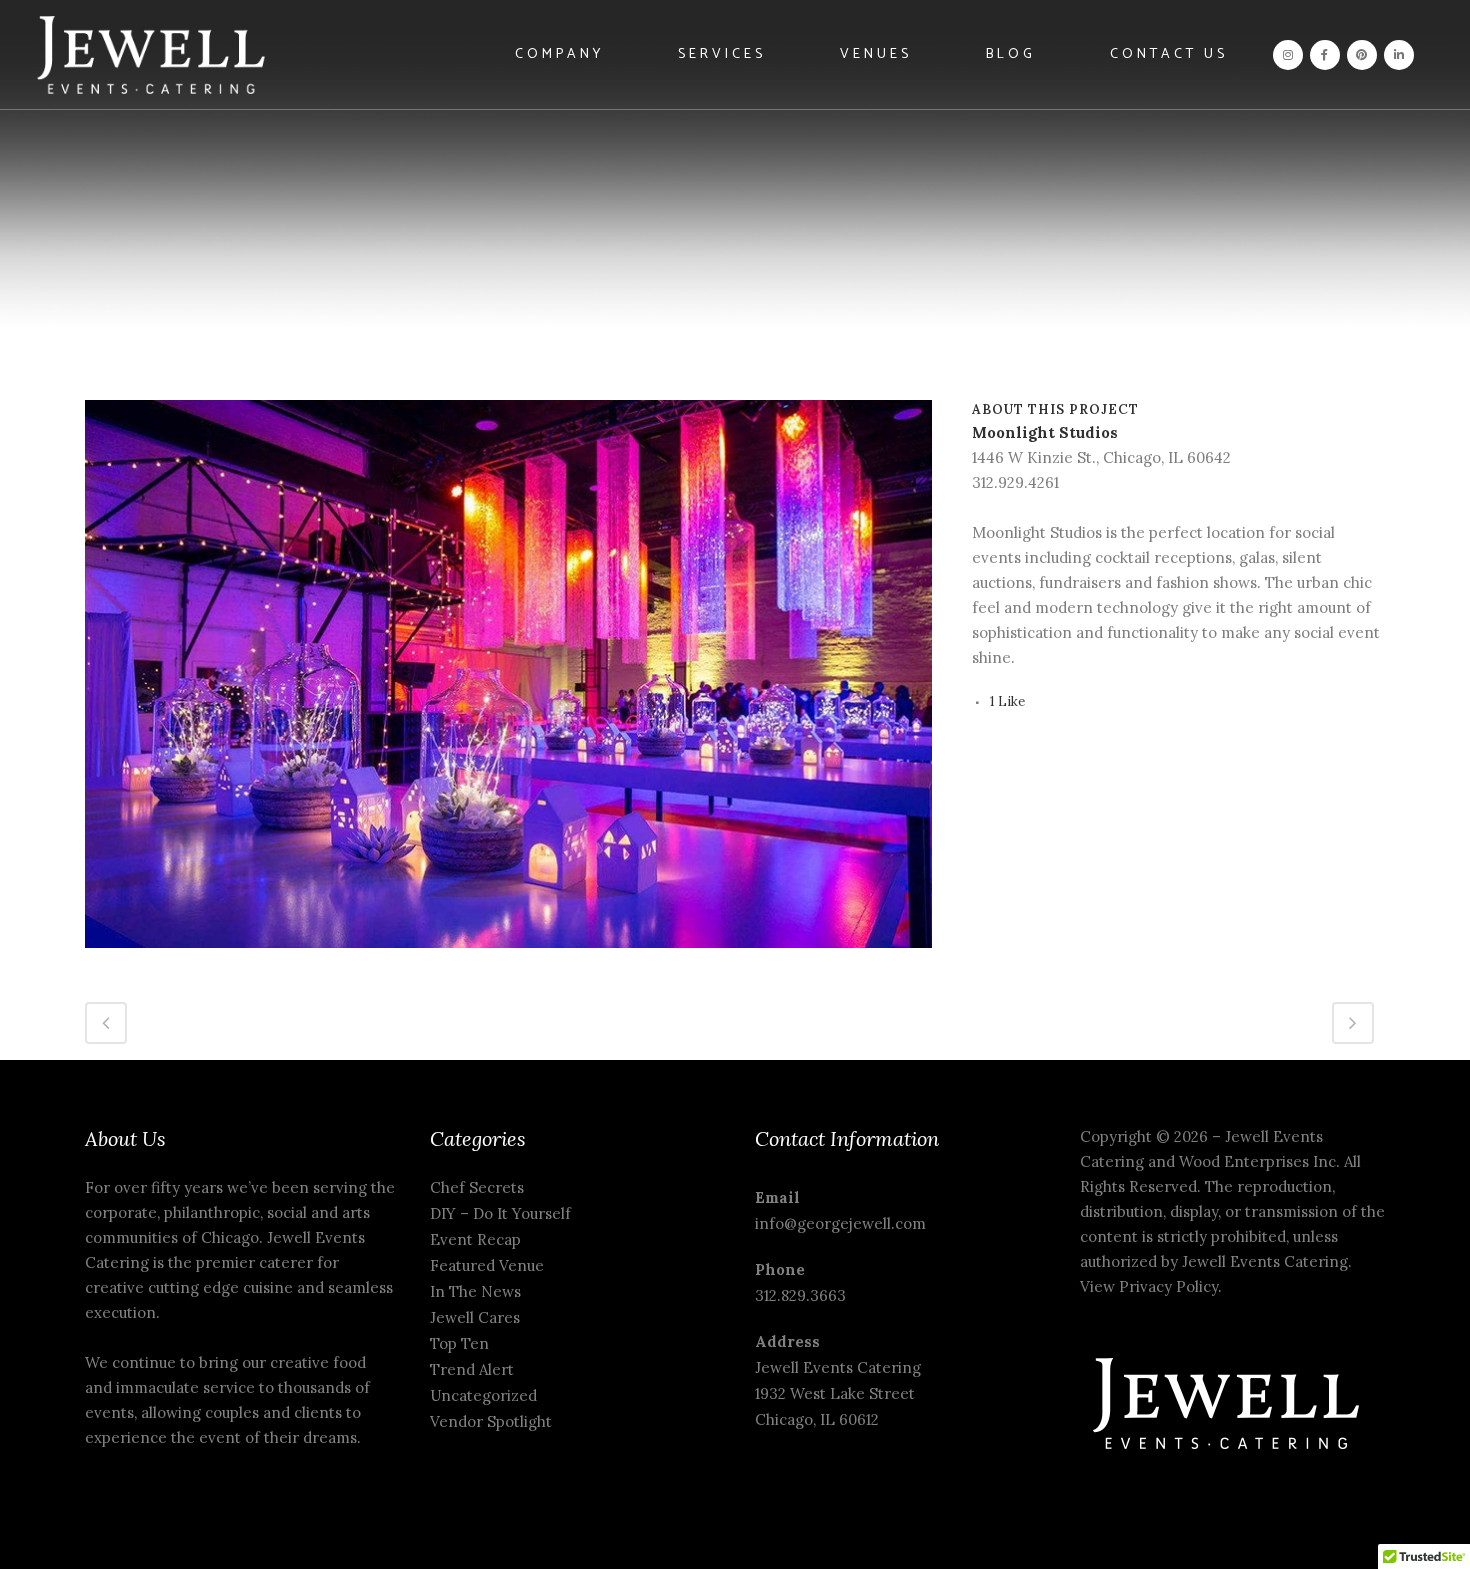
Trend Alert (472, 1369)
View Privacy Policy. (1153, 1286)
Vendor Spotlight (491, 1421)
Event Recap (475, 1239)
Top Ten (459, 1343)
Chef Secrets (477, 1187)
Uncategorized (483, 1395)
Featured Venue (487, 1265)
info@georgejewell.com (840, 1223)
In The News (475, 1291)
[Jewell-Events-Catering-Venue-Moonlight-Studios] (508, 960)
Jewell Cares (475, 1317)
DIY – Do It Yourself (500, 1213)
